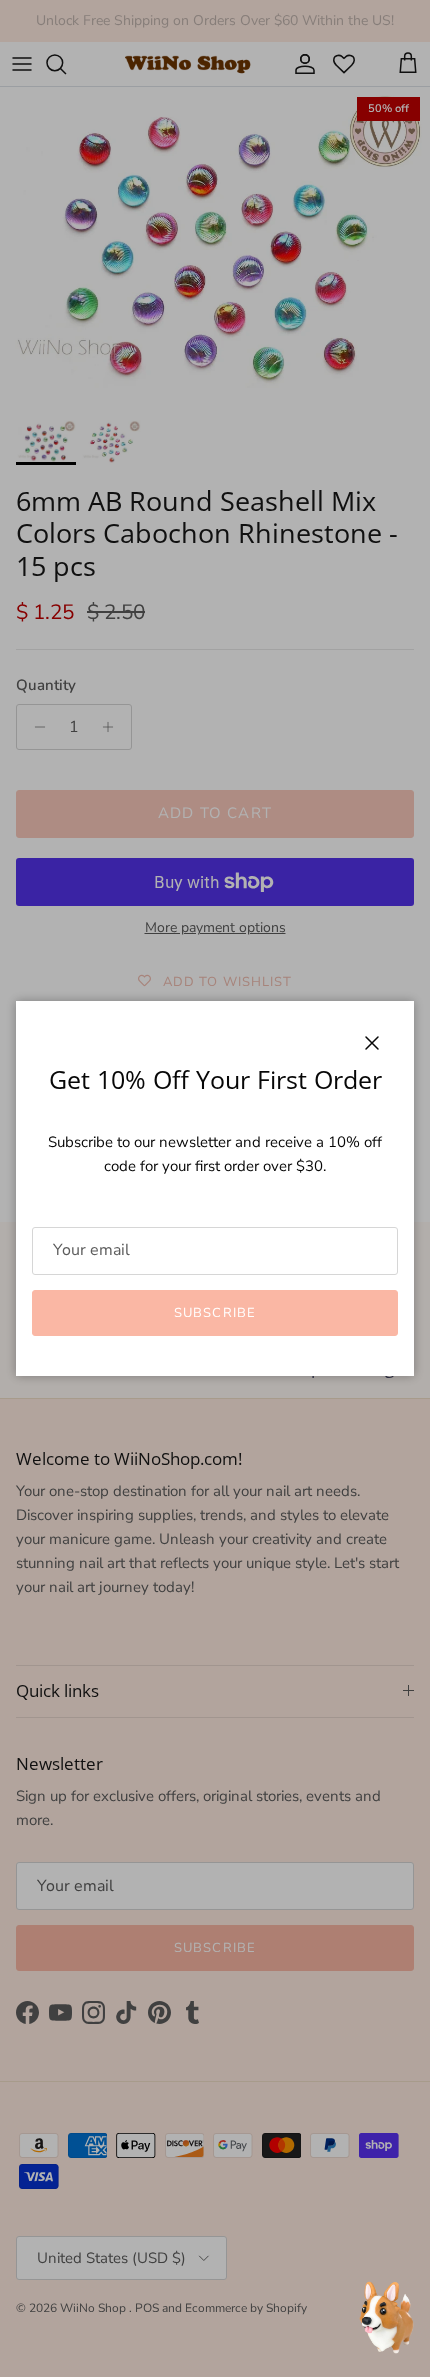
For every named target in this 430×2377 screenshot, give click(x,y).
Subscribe (214, 1313)
